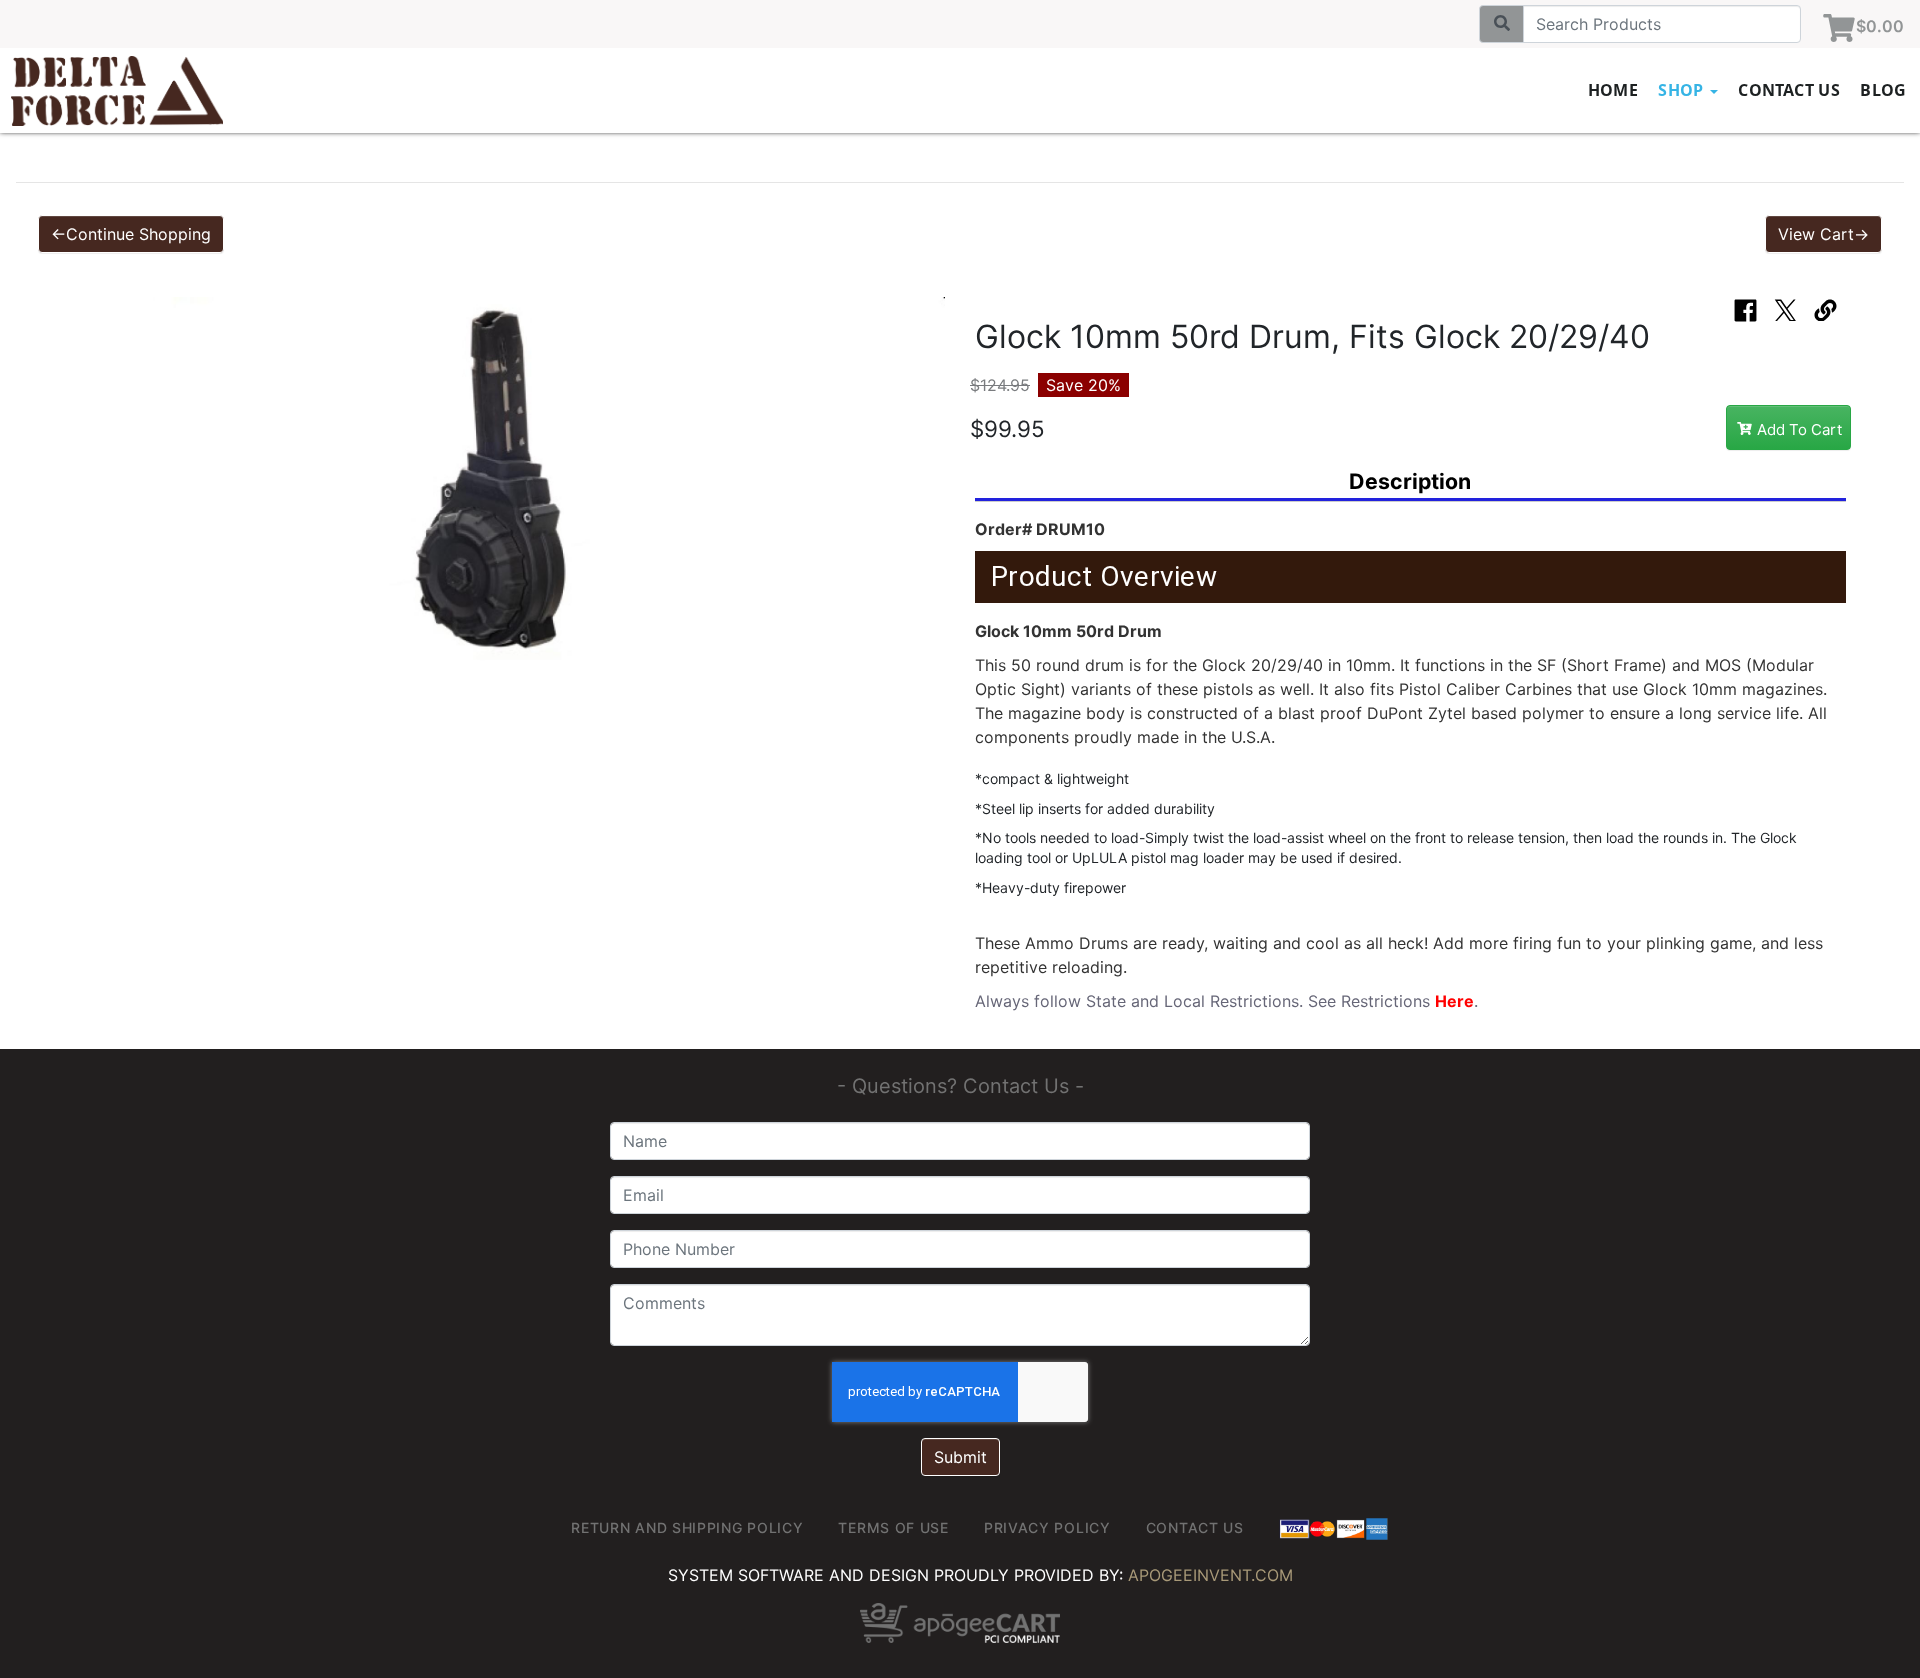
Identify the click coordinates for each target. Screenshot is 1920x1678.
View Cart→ (1823, 234)
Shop (1683, 90)
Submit (960, 1457)
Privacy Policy (1047, 1527)
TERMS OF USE (893, 1527)
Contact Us (1789, 90)
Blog (1883, 90)
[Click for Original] (509, 483)
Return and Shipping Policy (687, 1527)
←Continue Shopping (131, 234)
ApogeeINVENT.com (1210, 1575)
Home (1613, 90)
